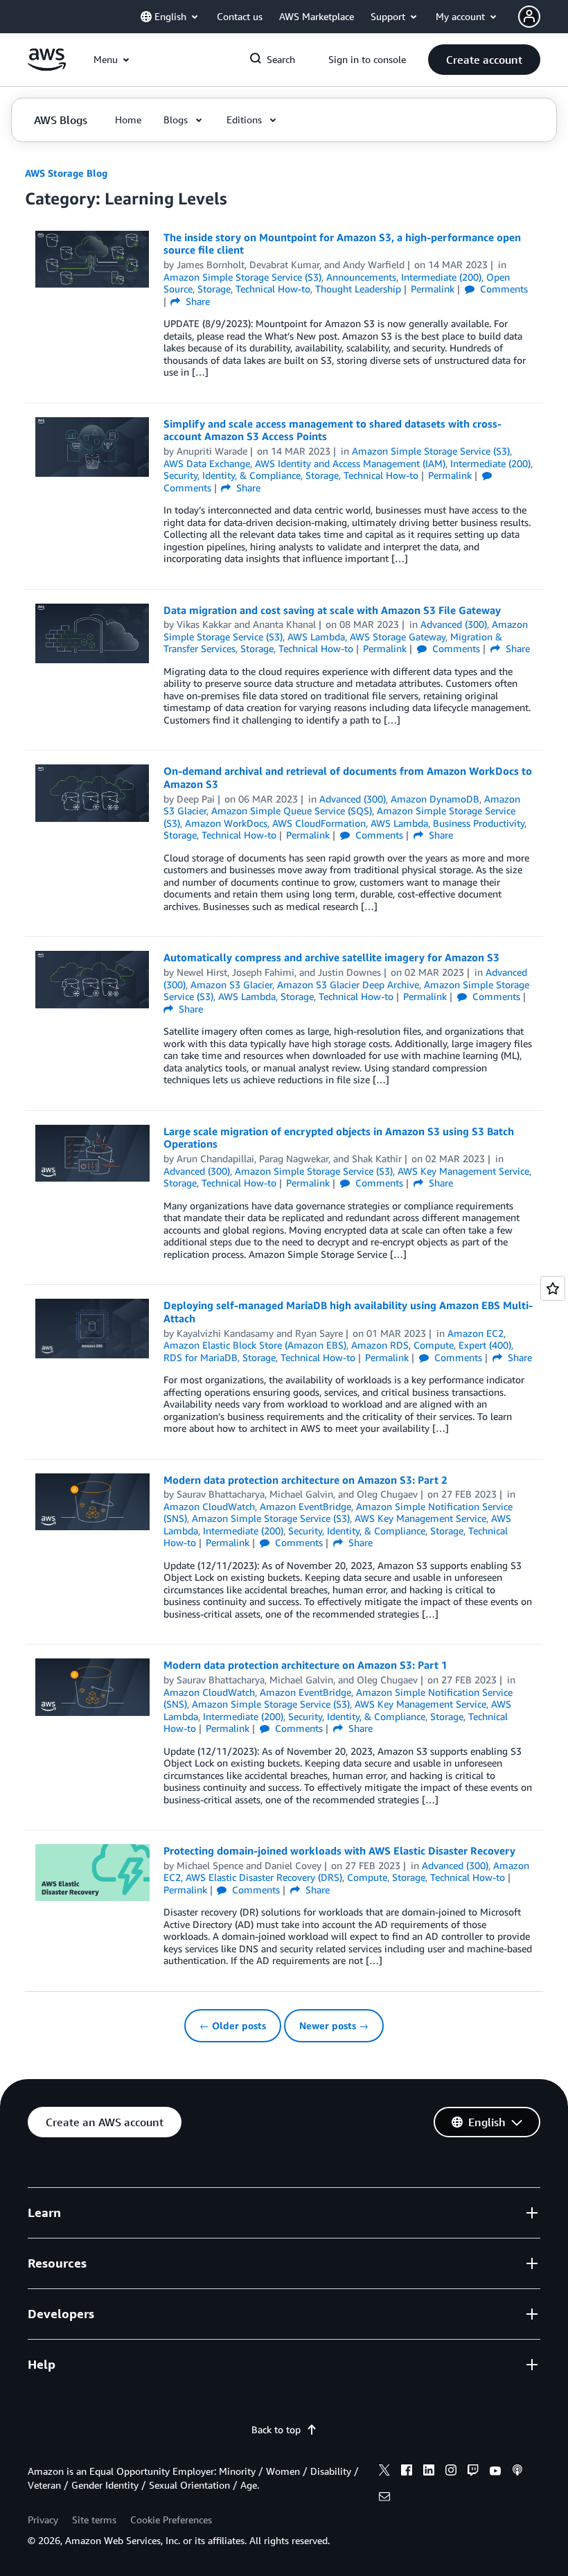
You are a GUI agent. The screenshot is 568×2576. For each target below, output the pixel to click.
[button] (484, 60)
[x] (384, 2472)
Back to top (276, 2429)
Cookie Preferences (171, 2520)
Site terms (94, 2520)
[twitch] (473, 2472)
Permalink (433, 289)
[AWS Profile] (529, 17)
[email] (384, 2498)
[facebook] (407, 2472)
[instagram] (451, 2472)
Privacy (43, 2520)
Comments (503, 289)
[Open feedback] (553, 1288)
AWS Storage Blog (66, 173)
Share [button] (196, 301)
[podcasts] (517, 2472)
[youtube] (495, 2472)
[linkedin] (429, 2472)
